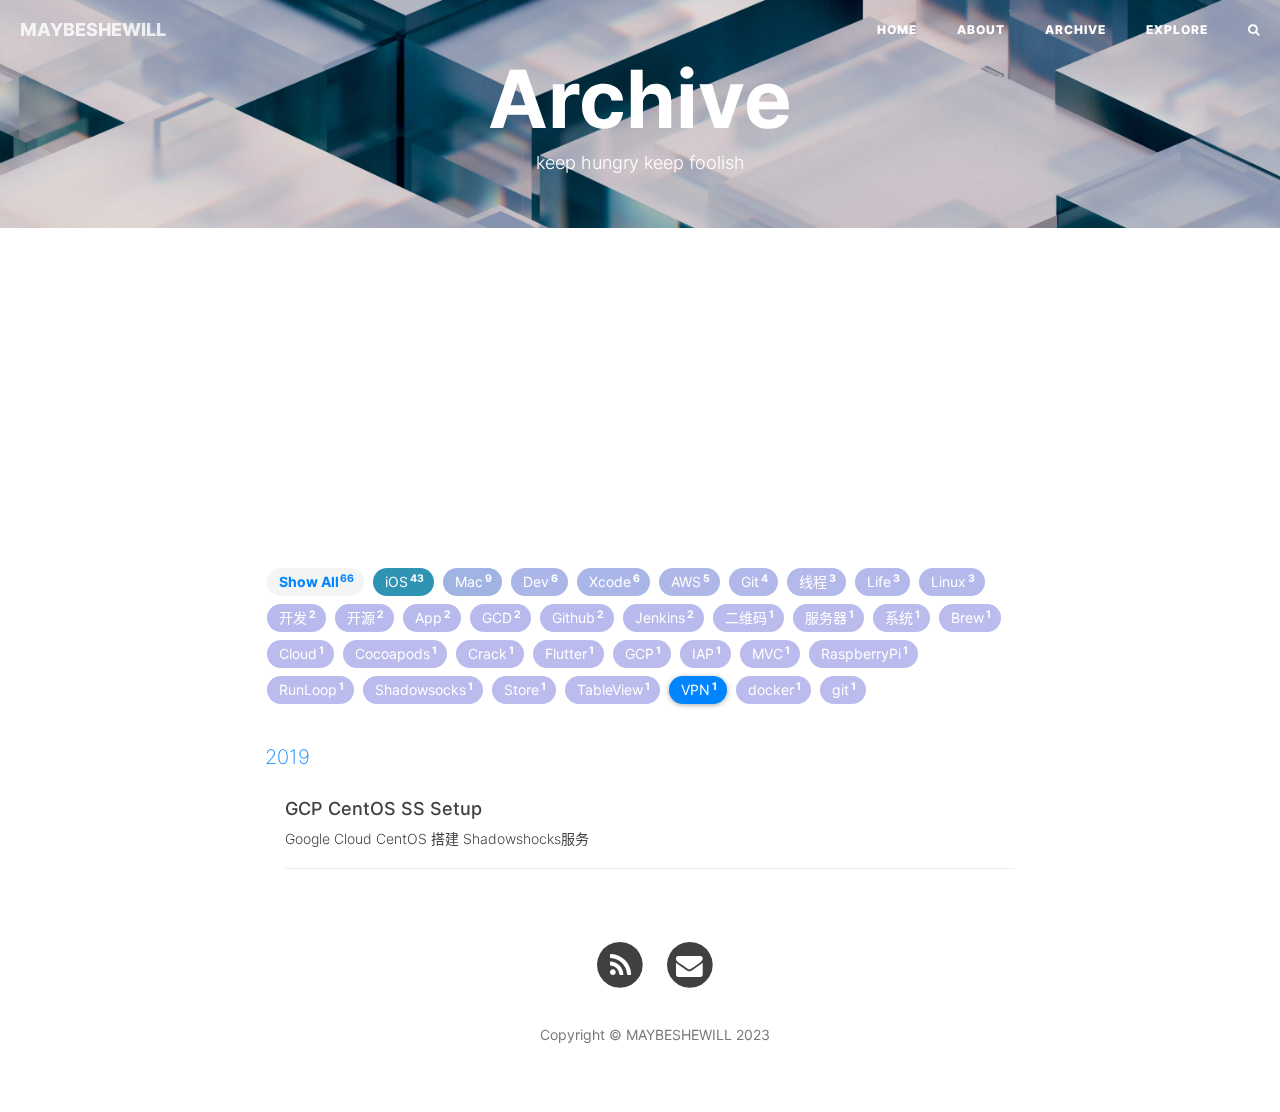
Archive (1075, 29)
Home (897, 29)
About (981, 29)
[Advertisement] (640, 388)
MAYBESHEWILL (93, 29)
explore (1177, 29)
